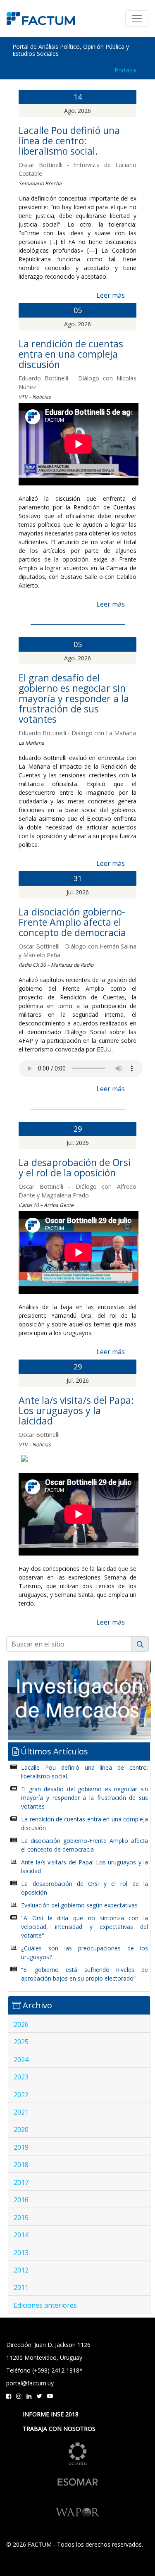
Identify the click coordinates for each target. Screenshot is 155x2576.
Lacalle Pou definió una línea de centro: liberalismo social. (69, 141)
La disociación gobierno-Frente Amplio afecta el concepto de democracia (72, 922)
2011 (21, 2287)
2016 (21, 2200)
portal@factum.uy (30, 2383)
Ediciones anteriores (45, 2305)
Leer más (111, 295)
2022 (21, 2095)
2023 (21, 2077)
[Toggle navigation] (137, 19)
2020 (21, 2129)
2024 (21, 2060)
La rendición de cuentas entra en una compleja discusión (71, 354)
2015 (21, 2218)
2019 (21, 2147)
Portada (125, 70)
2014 (21, 2235)
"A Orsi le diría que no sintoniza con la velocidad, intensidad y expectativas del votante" (85, 1927)
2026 (21, 2024)
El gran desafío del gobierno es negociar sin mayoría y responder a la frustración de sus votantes (74, 698)
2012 (21, 2270)
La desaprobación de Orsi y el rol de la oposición (75, 1167)
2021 (21, 2112)
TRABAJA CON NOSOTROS (59, 2429)
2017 (21, 2182)
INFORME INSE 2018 (51, 2414)
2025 (21, 2042)
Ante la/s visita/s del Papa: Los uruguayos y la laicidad (76, 1410)
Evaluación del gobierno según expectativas (79, 1905)
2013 (21, 2253)
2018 (21, 2165)
